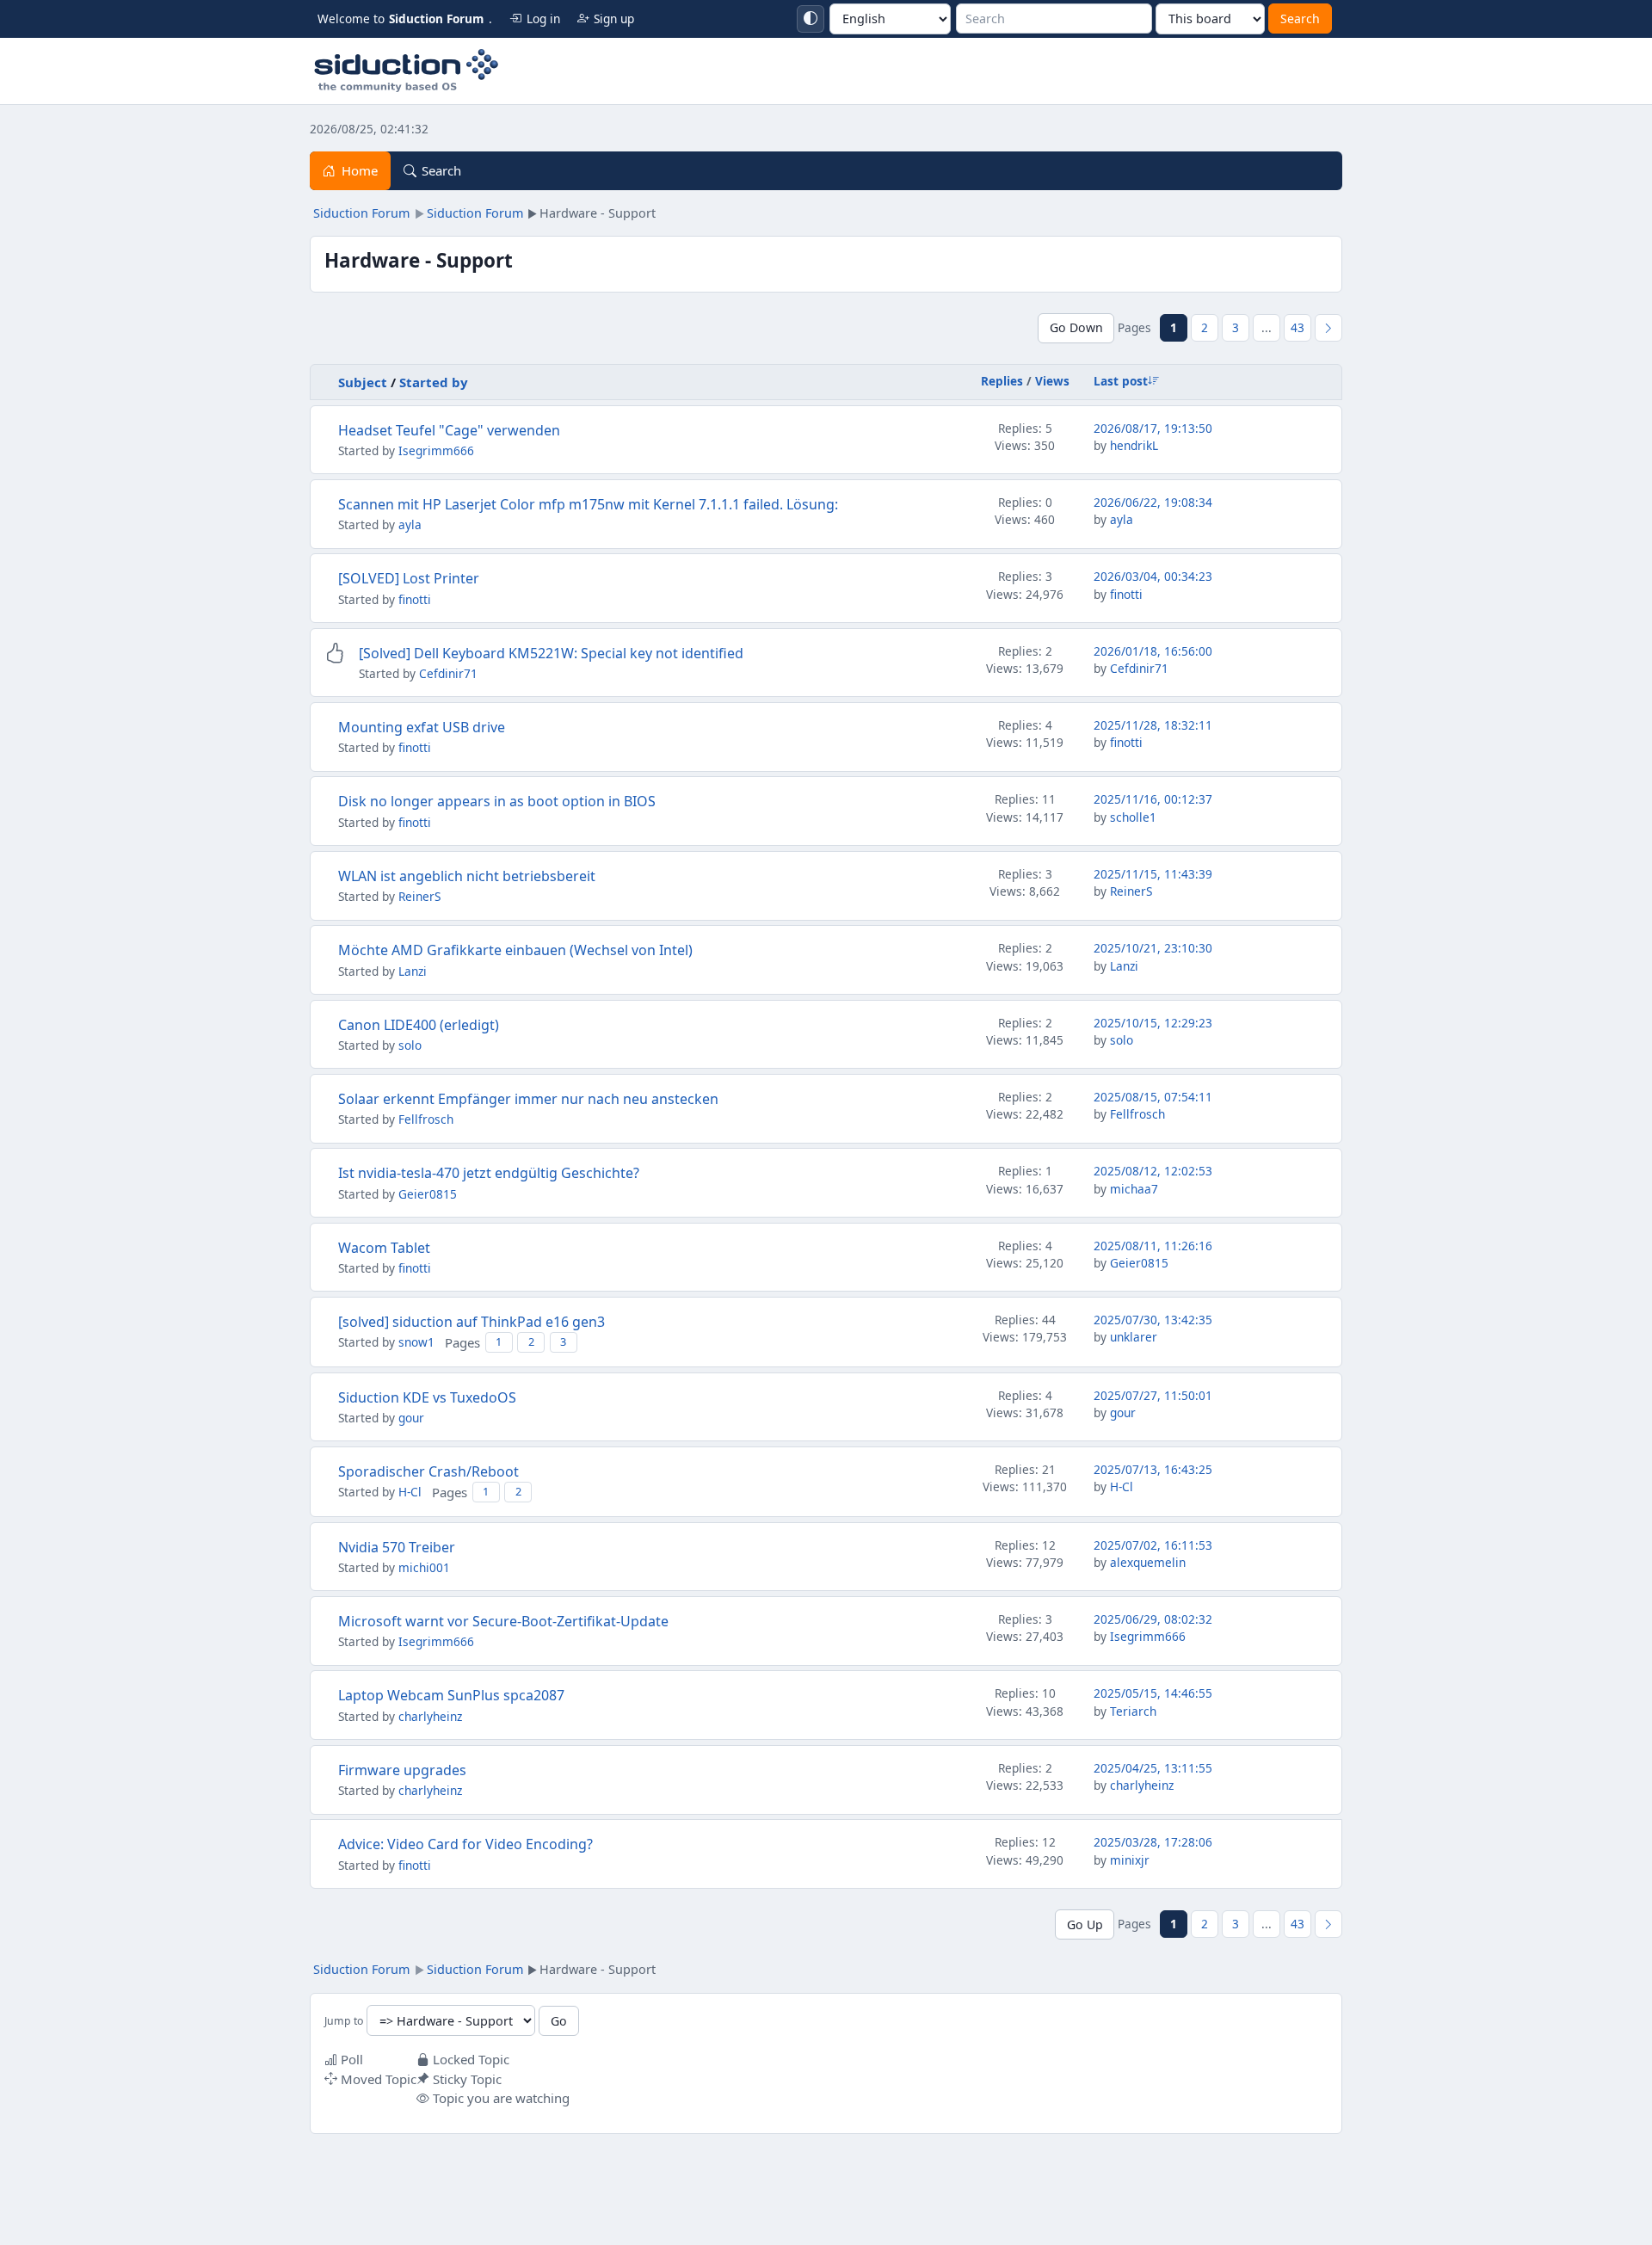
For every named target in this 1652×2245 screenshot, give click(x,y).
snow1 (416, 1342)
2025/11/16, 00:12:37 (1153, 799)
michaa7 (1134, 1189)
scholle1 (1133, 817)
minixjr (1130, 1860)
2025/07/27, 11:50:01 (1153, 1395)
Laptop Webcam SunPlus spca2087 (451, 1695)
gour (411, 1418)
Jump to (344, 2022)
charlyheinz (430, 1716)
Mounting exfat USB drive (422, 727)
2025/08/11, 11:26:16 (1153, 1246)
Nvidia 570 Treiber (397, 1547)
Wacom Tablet (384, 1248)
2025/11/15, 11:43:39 (1153, 874)
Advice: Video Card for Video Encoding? (465, 1844)
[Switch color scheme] (811, 19)
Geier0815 (428, 1194)
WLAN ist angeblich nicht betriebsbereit (467, 876)
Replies (1002, 381)
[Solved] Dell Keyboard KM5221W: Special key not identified (551, 653)
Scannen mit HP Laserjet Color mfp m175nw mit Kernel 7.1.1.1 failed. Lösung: (588, 504)
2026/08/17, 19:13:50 (1153, 428)
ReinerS (419, 896)
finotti (415, 599)
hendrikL (1134, 445)
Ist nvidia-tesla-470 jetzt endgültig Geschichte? (489, 1173)
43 (1298, 327)
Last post (1121, 381)
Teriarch (1133, 1711)
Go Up (1085, 1924)
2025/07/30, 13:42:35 (1153, 1320)
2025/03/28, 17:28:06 (1153, 1842)
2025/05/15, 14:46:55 (1153, 1693)
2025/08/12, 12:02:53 (1153, 1171)
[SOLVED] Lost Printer (409, 578)
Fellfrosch (426, 1119)
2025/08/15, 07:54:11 (1153, 1097)
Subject (363, 382)
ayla (410, 524)
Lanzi (413, 971)
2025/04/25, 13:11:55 (1153, 1768)
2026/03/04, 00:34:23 (1153, 576)
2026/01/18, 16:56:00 (1153, 651)
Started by (434, 382)
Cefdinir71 (448, 673)
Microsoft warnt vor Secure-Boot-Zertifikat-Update (503, 1621)
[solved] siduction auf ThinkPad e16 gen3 (472, 1322)
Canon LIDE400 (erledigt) (419, 1025)
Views (1052, 381)
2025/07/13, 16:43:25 (1153, 1469)
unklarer (1134, 1337)
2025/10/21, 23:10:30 (1153, 948)
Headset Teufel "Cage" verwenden (449, 430)
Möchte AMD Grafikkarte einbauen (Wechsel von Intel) (515, 950)
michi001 (424, 1567)
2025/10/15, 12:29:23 (1153, 1023)
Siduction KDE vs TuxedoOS (427, 1397)
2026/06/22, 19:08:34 (1153, 502)
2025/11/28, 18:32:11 (1153, 725)
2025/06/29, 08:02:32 (1153, 1619)
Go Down (1076, 327)
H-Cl (410, 1492)
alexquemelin (1148, 1562)
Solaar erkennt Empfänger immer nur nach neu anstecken (528, 1099)
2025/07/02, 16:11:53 (1153, 1545)
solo (410, 1045)
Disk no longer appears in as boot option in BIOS (497, 801)
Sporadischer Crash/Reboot (428, 1471)
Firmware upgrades (402, 1770)
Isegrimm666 (436, 450)
